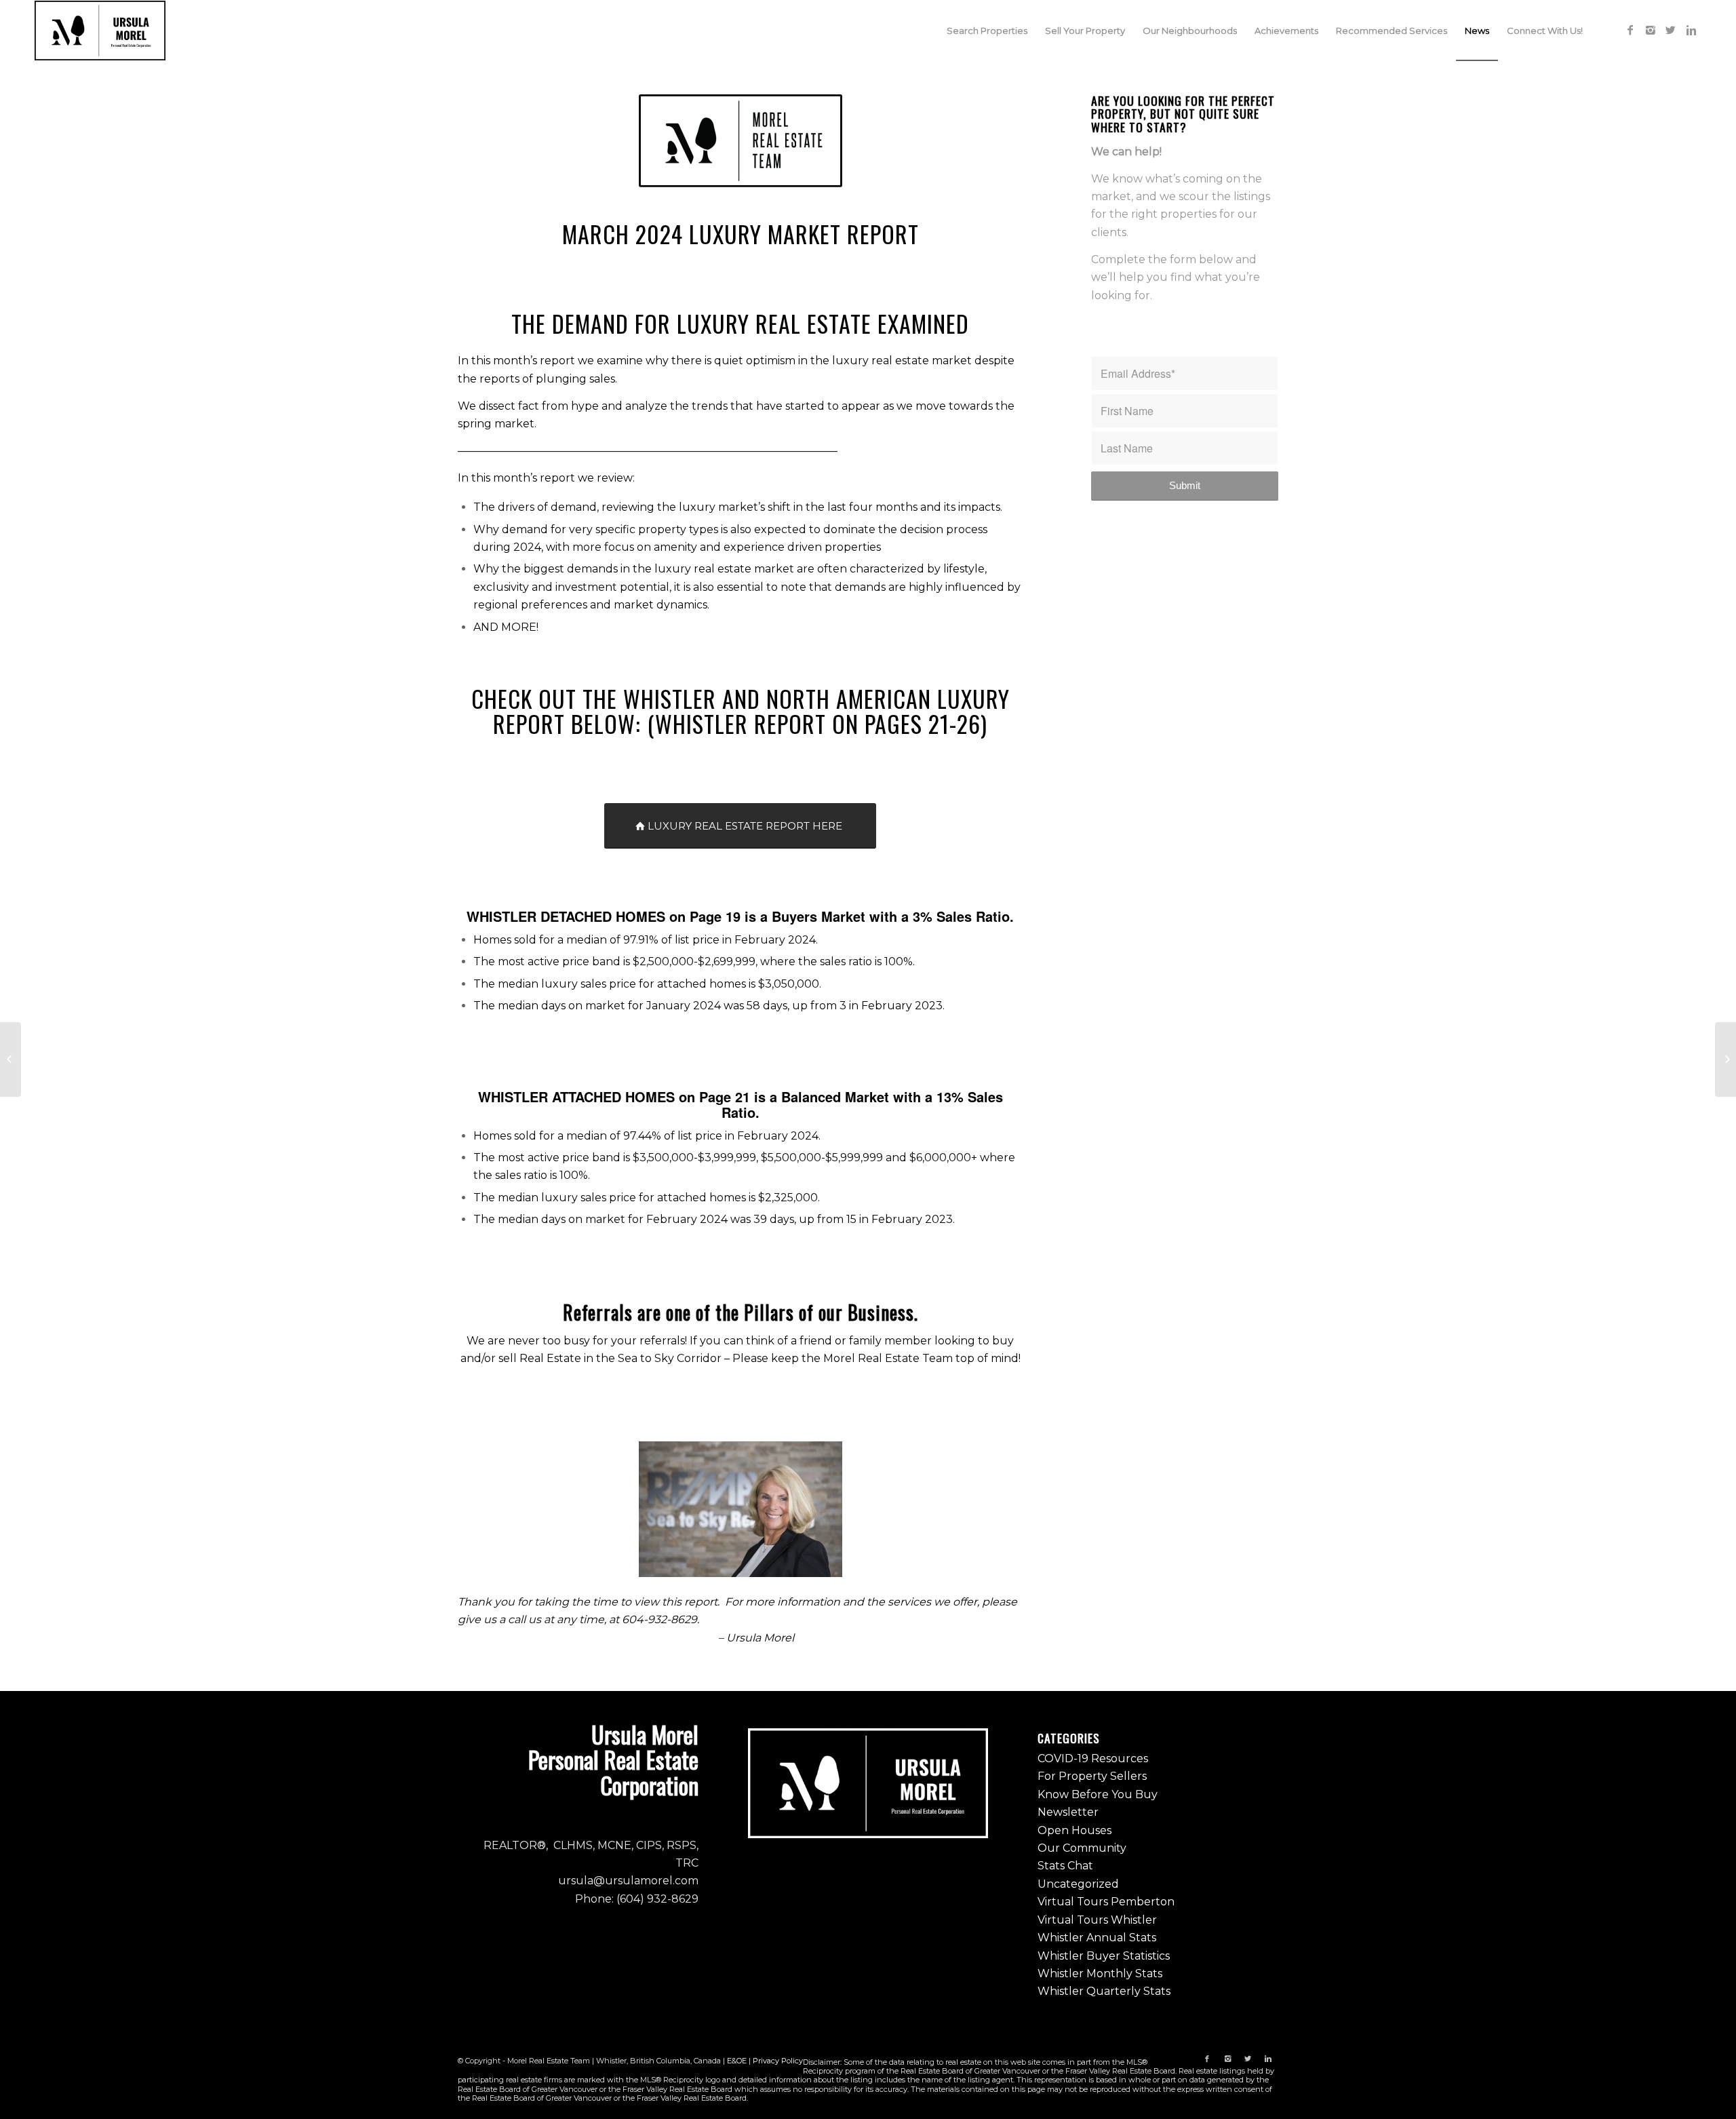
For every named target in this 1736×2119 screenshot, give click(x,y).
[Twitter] (1671, 30)
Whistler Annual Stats (1097, 1938)
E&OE (737, 2061)
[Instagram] (1651, 30)
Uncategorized (1078, 1884)
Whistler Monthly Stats (1100, 1974)
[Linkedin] (1691, 30)
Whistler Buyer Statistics (1104, 1956)
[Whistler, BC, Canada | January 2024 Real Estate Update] (1725, 1059)
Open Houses (1074, 1830)
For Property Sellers (1092, 1776)
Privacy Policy (778, 2061)
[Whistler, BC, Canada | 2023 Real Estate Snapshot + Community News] (11, 1059)
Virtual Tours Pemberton (1106, 1902)
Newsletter (1068, 1812)
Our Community (1082, 1848)
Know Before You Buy (1098, 1794)
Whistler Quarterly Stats (1104, 1991)
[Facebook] (1630, 30)
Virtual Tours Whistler (1097, 1920)
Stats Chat (1065, 1866)
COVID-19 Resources (1093, 1758)
